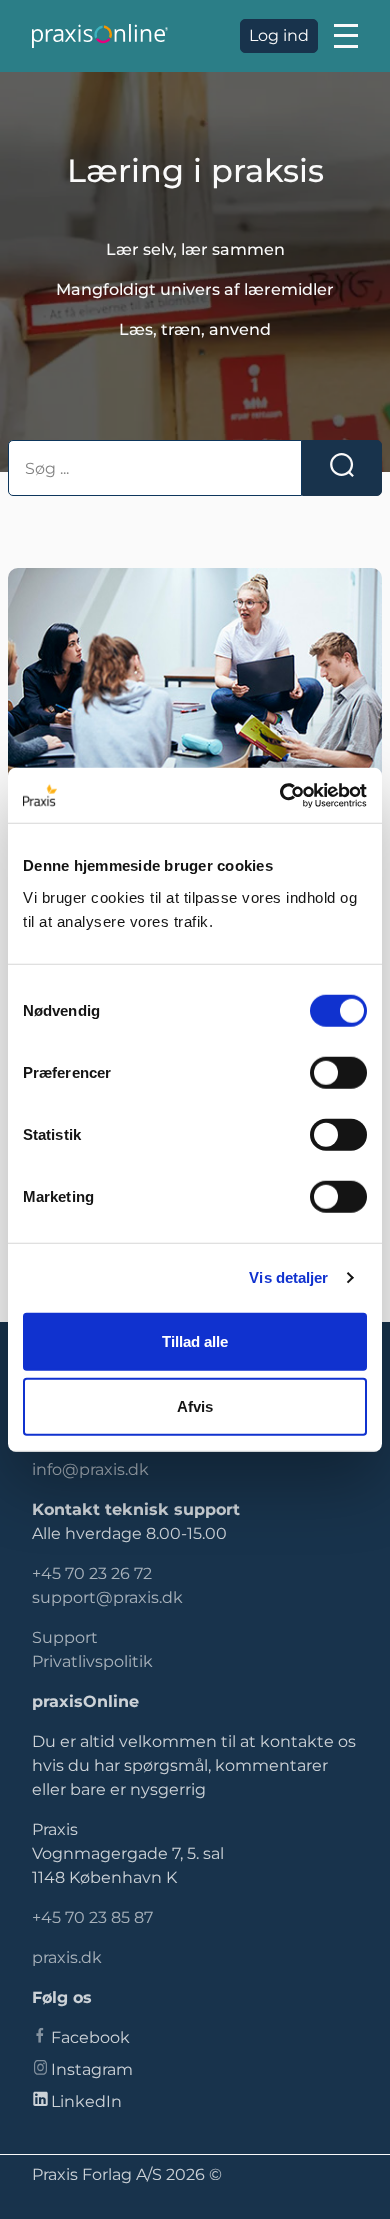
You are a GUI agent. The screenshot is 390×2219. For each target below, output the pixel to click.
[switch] (338, 1072)
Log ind (279, 35)
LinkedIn (86, 2101)
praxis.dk (67, 1957)
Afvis (195, 1406)
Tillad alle (195, 1340)
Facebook (90, 2037)
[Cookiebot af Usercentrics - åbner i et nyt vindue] (280, 795)
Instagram (92, 2069)
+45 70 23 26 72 (92, 1573)
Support (65, 1637)
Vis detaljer (288, 1277)
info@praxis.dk (90, 1469)
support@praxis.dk (107, 1597)
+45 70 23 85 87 (92, 1917)
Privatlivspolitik (92, 1661)
